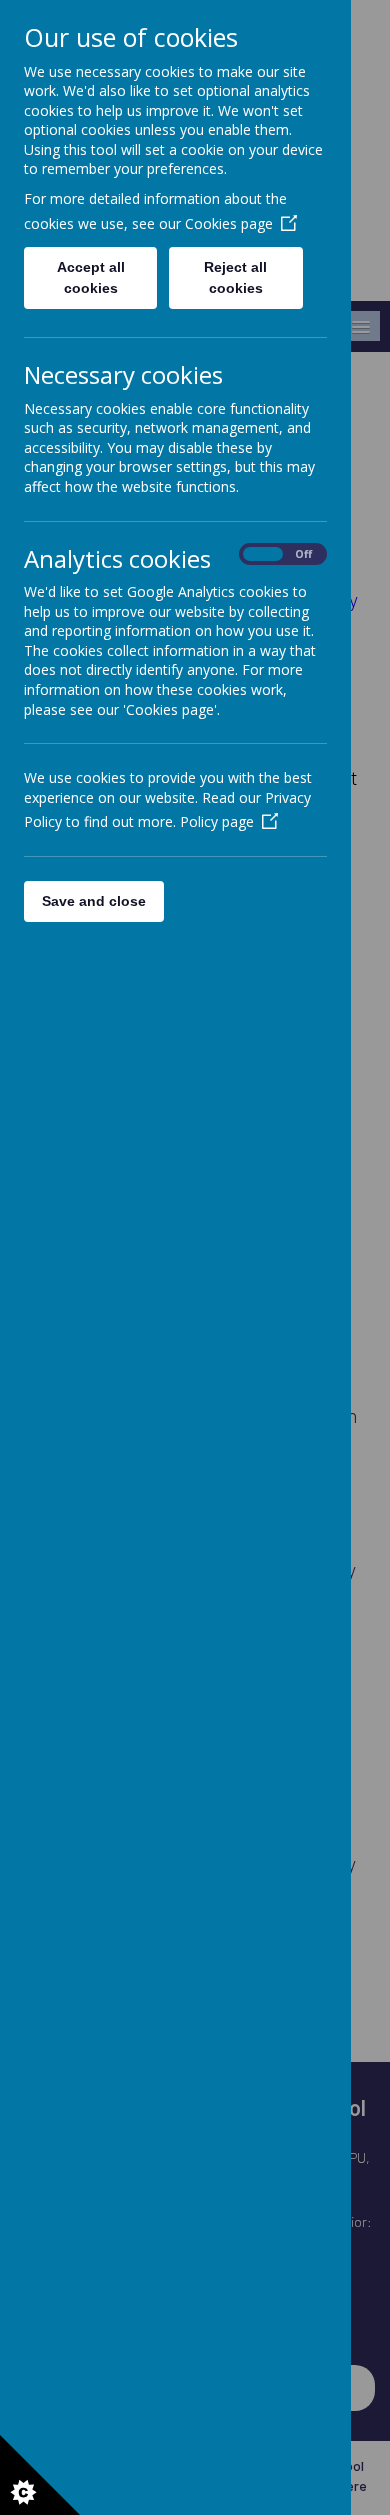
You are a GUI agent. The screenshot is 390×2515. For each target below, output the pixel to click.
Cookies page (229, 223)
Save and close (94, 901)
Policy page (217, 821)
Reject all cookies (235, 277)
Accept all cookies (91, 277)
